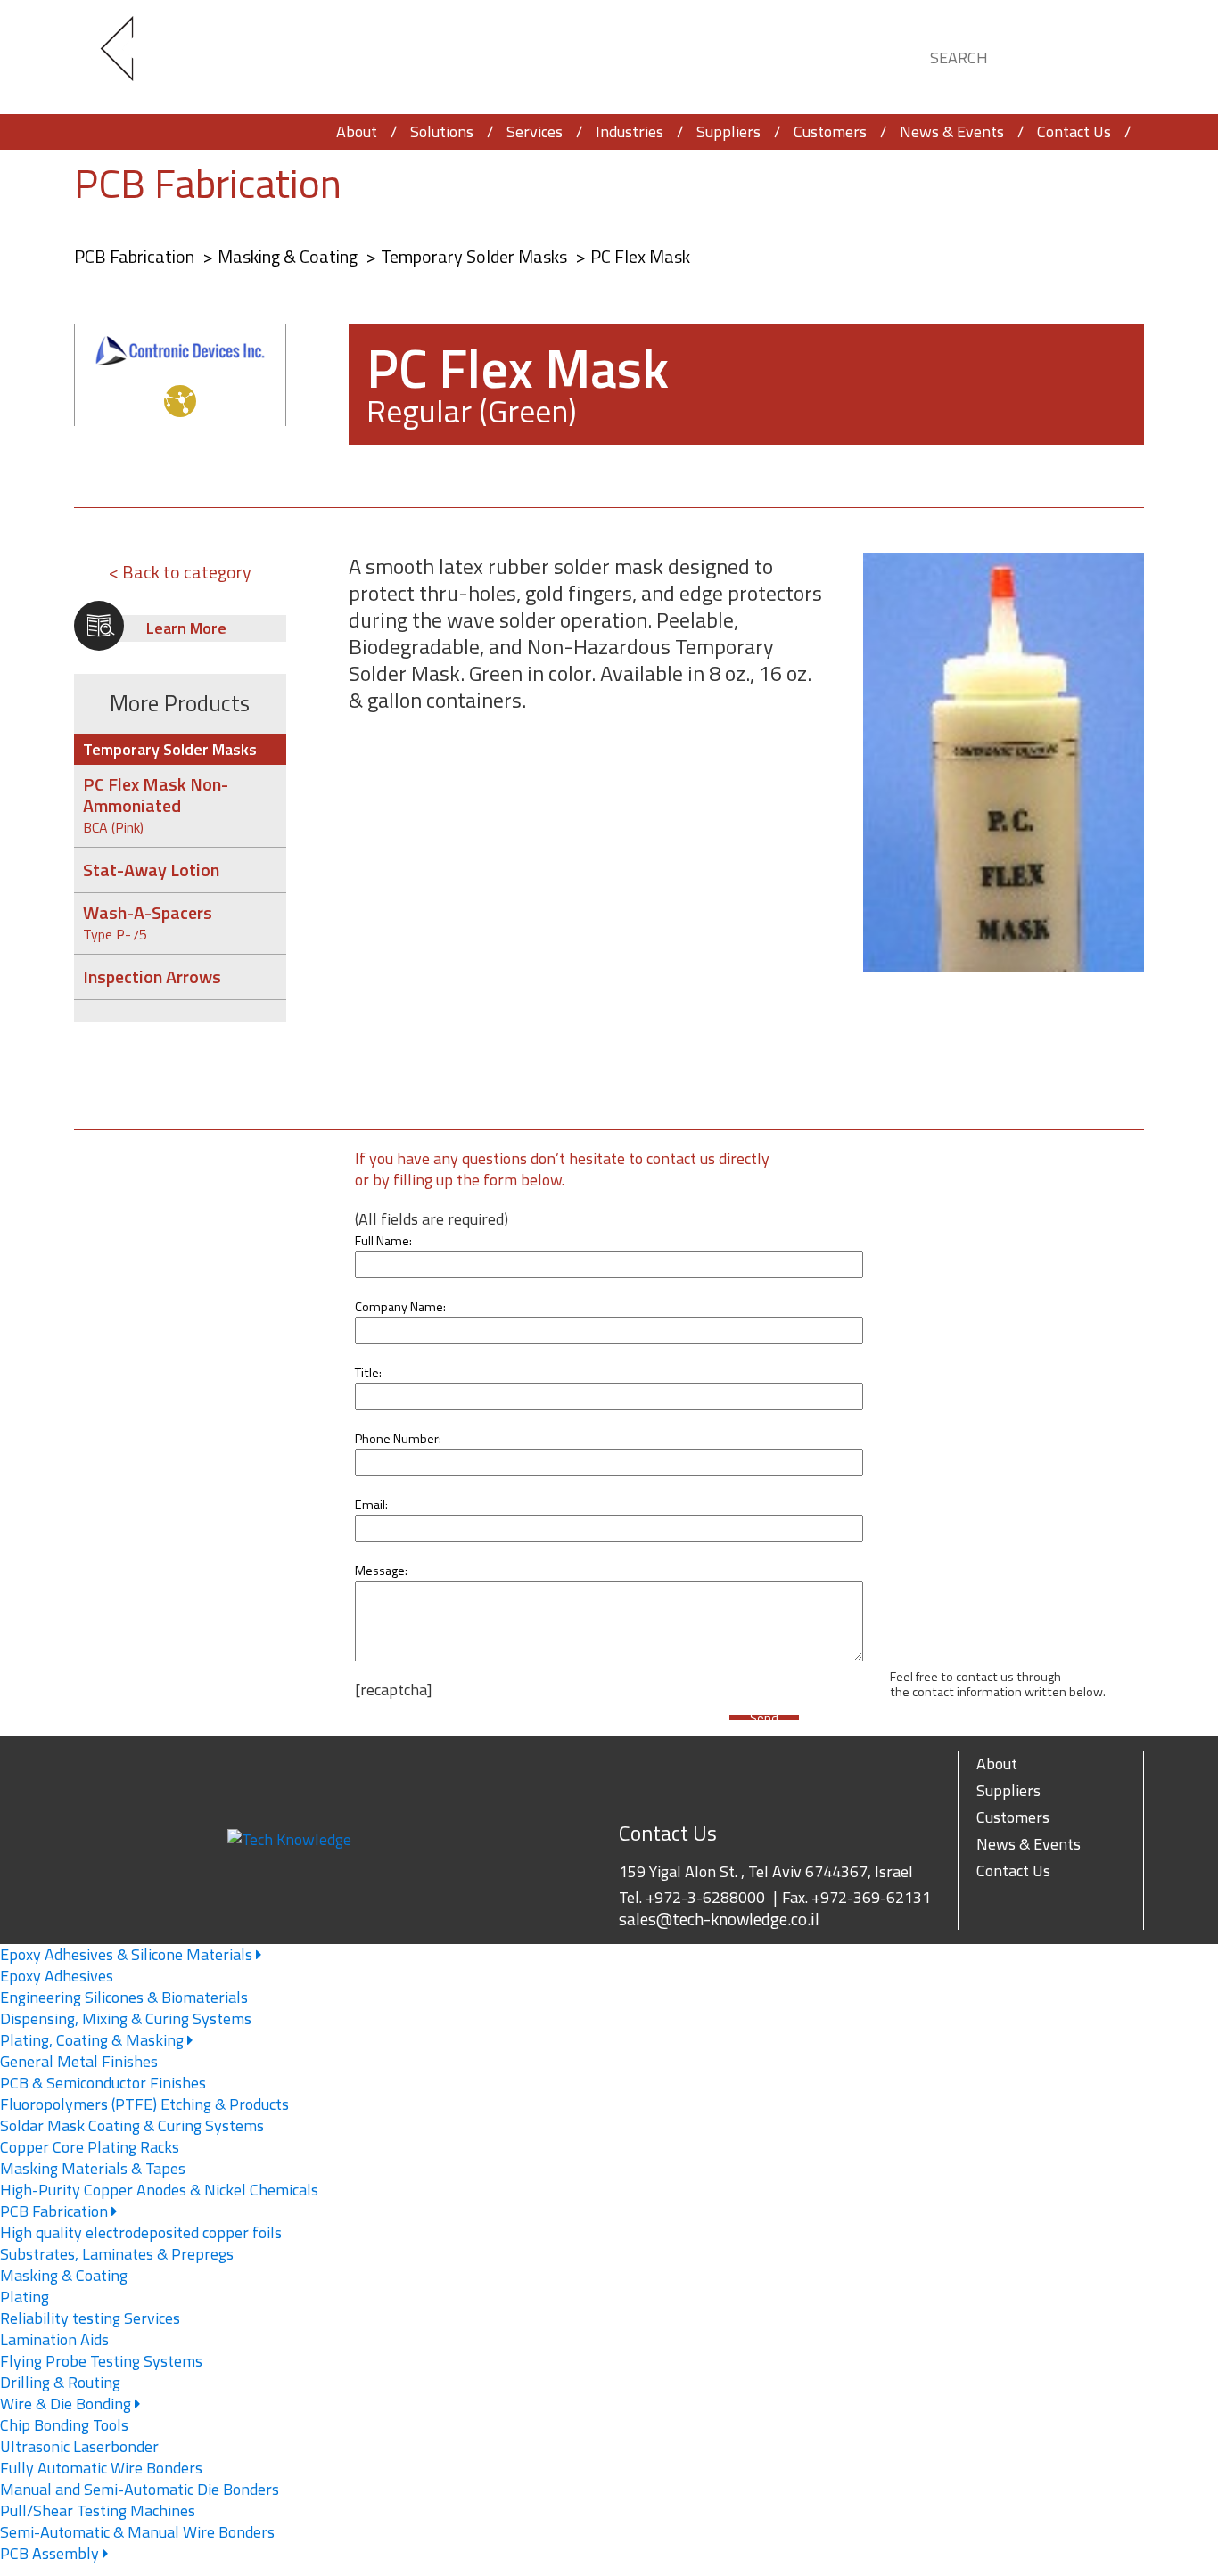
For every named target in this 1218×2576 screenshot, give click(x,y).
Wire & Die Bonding (67, 2404)
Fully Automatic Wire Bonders (101, 2468)
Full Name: (383, 1241)
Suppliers (728, 131)
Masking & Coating (289, 256)
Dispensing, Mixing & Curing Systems (126, 2018)
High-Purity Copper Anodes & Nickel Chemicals (159, 2190)
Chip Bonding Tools (64, 2425)
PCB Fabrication (208, 183)
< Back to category (180, 572)
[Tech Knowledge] (132, 57)
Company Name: (400, 1307)
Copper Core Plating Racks (90, 2147)
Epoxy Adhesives (57, 1976)
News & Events (952, 131)
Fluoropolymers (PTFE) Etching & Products (144, 2104)
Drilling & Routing (60, 2382)
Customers (830, 131)
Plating (25, 2297)
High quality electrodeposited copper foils (141, 2232)
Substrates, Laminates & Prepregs (117, 2254)
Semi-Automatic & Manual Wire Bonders (137, 2532)
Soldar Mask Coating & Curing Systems (132, 2125)
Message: (381, 1571)
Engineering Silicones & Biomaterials (124, 1997)
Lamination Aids (54, 2339)
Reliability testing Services (90, 2318)
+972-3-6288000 (705, 1897)
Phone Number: (398, 1439)
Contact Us (1074, 131)
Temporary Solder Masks (476, 256)
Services (535, 131)
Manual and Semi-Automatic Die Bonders (140, 2489)
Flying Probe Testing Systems (101, 2361)
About (357, 131)
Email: (371, 1505)
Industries (630, 131)
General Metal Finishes (79, 2061)
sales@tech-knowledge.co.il (719, 1919)
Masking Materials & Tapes (93, 2168)
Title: (368, 1373)
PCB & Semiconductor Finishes (103, 2083)
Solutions (442, 131)
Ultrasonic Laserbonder (79, 2446)
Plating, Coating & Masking (94, 2040)
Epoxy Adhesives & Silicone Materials (128, 1954)
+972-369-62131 (871, 1897)
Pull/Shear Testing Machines (98, 2510)
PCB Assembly (51, 2553)
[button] (1114, 55)
